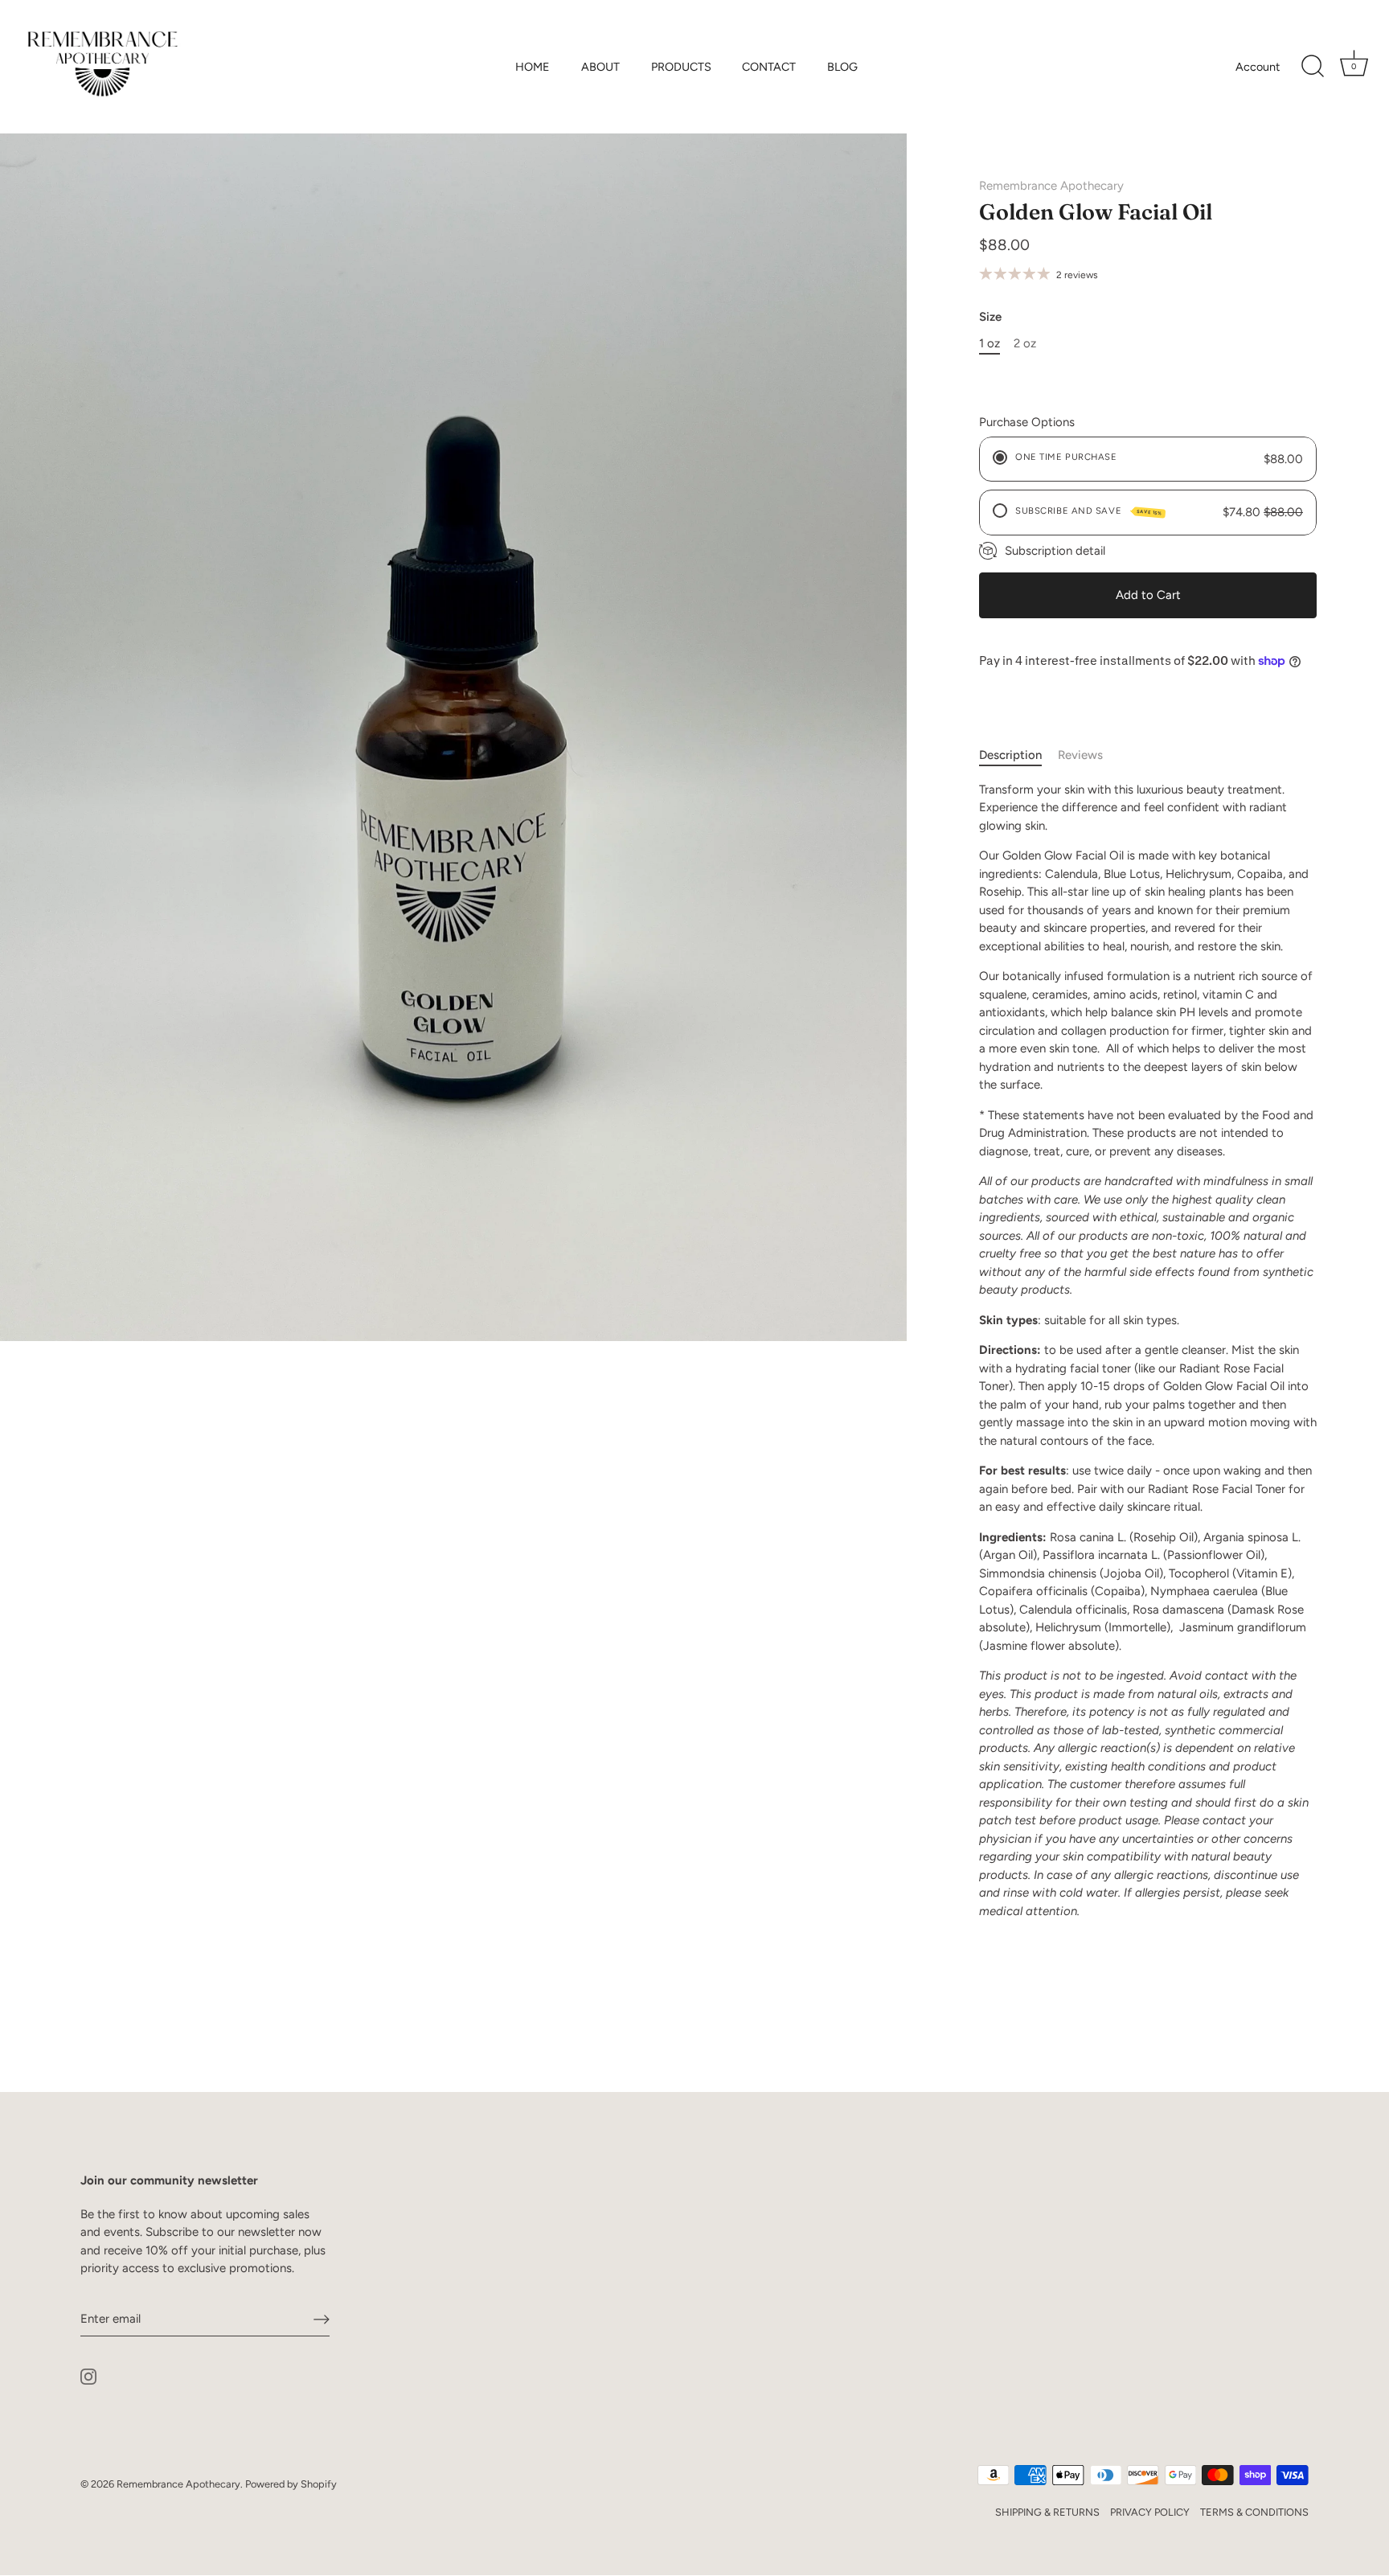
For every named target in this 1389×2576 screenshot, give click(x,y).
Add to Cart (1148, 595)
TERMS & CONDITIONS (1254, 2512)
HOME (533, 67)
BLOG (842, 67)
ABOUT (600, 67)
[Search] (1313, 67)
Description (1010, 755)
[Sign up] (322, 2320)
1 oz (990, 343)
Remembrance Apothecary (1051, 186)
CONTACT (769, 67)
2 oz (1025, 343)
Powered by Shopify (291, 2484)
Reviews (1080, 755)
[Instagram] (88, 2376)
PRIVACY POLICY (1150, 2512)
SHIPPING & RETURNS (1047, 2512)
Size (990, 317)
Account (1258, 67)
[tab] (1018, 755)
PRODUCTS (681, 67)
